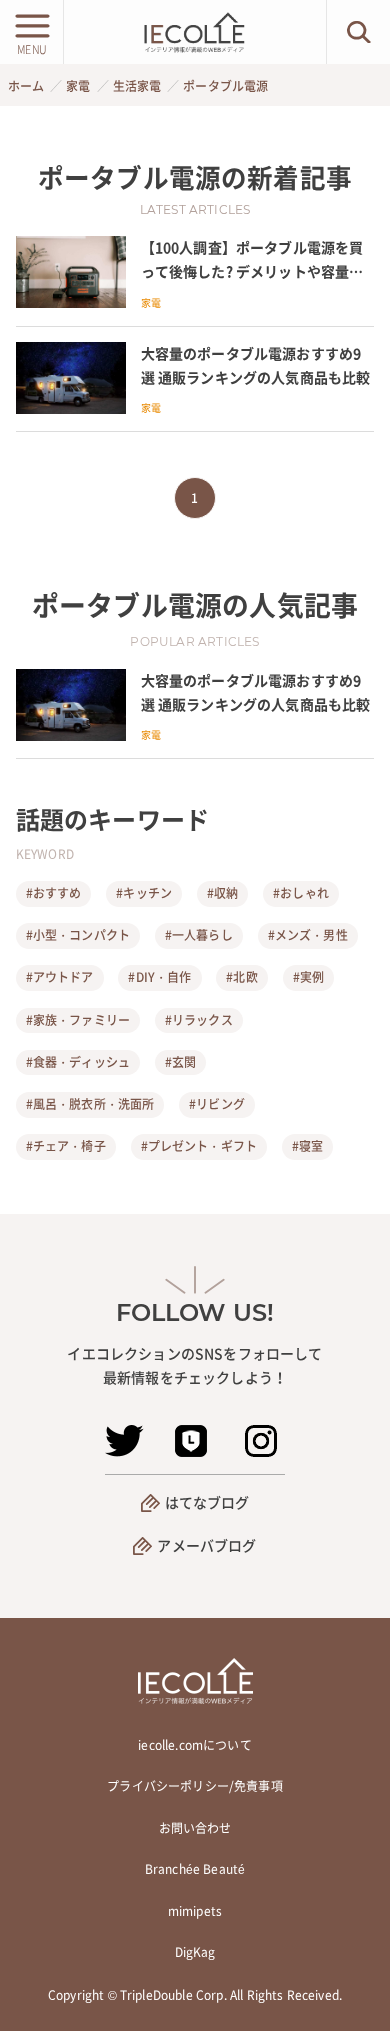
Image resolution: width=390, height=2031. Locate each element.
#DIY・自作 (159, 977)
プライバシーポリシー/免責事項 (194, 1786)
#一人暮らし (199, 935)
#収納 (222, 893)
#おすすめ (54, 893)
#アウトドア (60, 977)
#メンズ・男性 (308, 935)
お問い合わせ (195, 1828)
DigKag (195, 1952)
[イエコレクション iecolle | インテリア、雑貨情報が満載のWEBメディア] (195, 32)
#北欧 (241, 977)
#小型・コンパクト (78, 935)
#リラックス (199, 1020)
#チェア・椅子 (66, 1146)
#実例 (308, 977)
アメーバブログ (206, 1545)
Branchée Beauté (195, 1869)
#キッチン (144, 893)
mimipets (195, 1911)
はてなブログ (207, 1502)
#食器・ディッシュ (78, 1062)
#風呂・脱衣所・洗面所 (90, 1104)
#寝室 (307, 1146)
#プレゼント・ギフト (199, 1146)
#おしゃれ (301, 893)
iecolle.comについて (194, 1745)
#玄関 (180, 1062)
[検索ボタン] (358, 32)
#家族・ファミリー (78, 1020)
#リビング (217, 1104)
